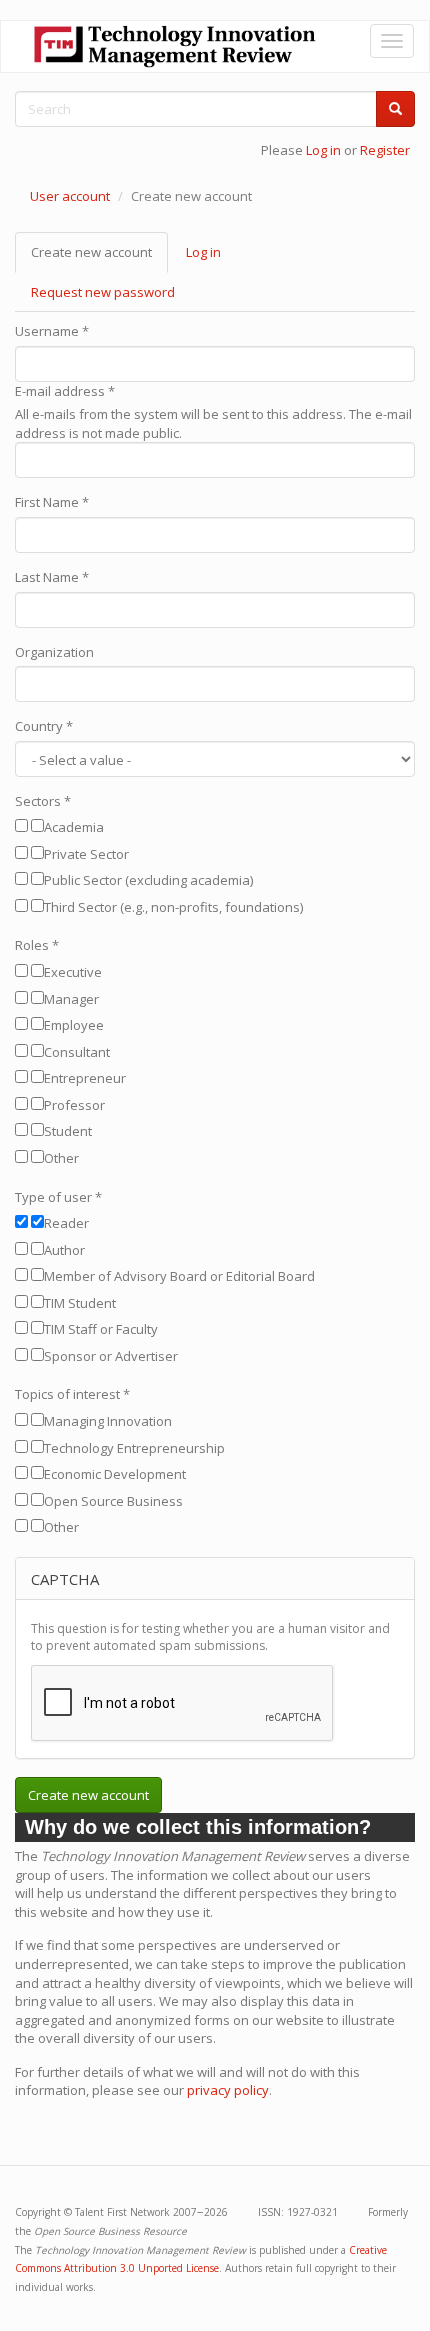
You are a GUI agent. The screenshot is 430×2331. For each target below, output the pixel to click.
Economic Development (115, 1474)
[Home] (175, 46)
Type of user (58, 1197)
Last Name (52, 577)
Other (61, 1158)
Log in (323, 150)
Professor (74, 1105)
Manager (71, 999)
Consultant (77, 1052)
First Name (52, 502)
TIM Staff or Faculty (101, 1329)
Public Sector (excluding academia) (148, 880)
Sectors (43, 801)
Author (64, 1250)
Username (52, 331)
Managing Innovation (108, 1421)
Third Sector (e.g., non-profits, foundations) (173, 907)
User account (70, 196)
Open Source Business (113, 1501)
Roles (37, 945)
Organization (54, 652)
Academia (74, 827)
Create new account (99, 258)
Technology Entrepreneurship (134, 1448)
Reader (66, 1223)
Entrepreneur (85, 1078)
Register (385, 150)
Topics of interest (72, 1394)
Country (44, 726)
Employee (74, 1025)
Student (68, 1131)
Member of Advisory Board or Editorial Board (179, 1276)
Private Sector (86, 854)
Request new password (103, 292)
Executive (73, 972)
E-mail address (65, 391)
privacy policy (228, 2090)
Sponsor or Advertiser (111, 1356)
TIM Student (80, 1303)
